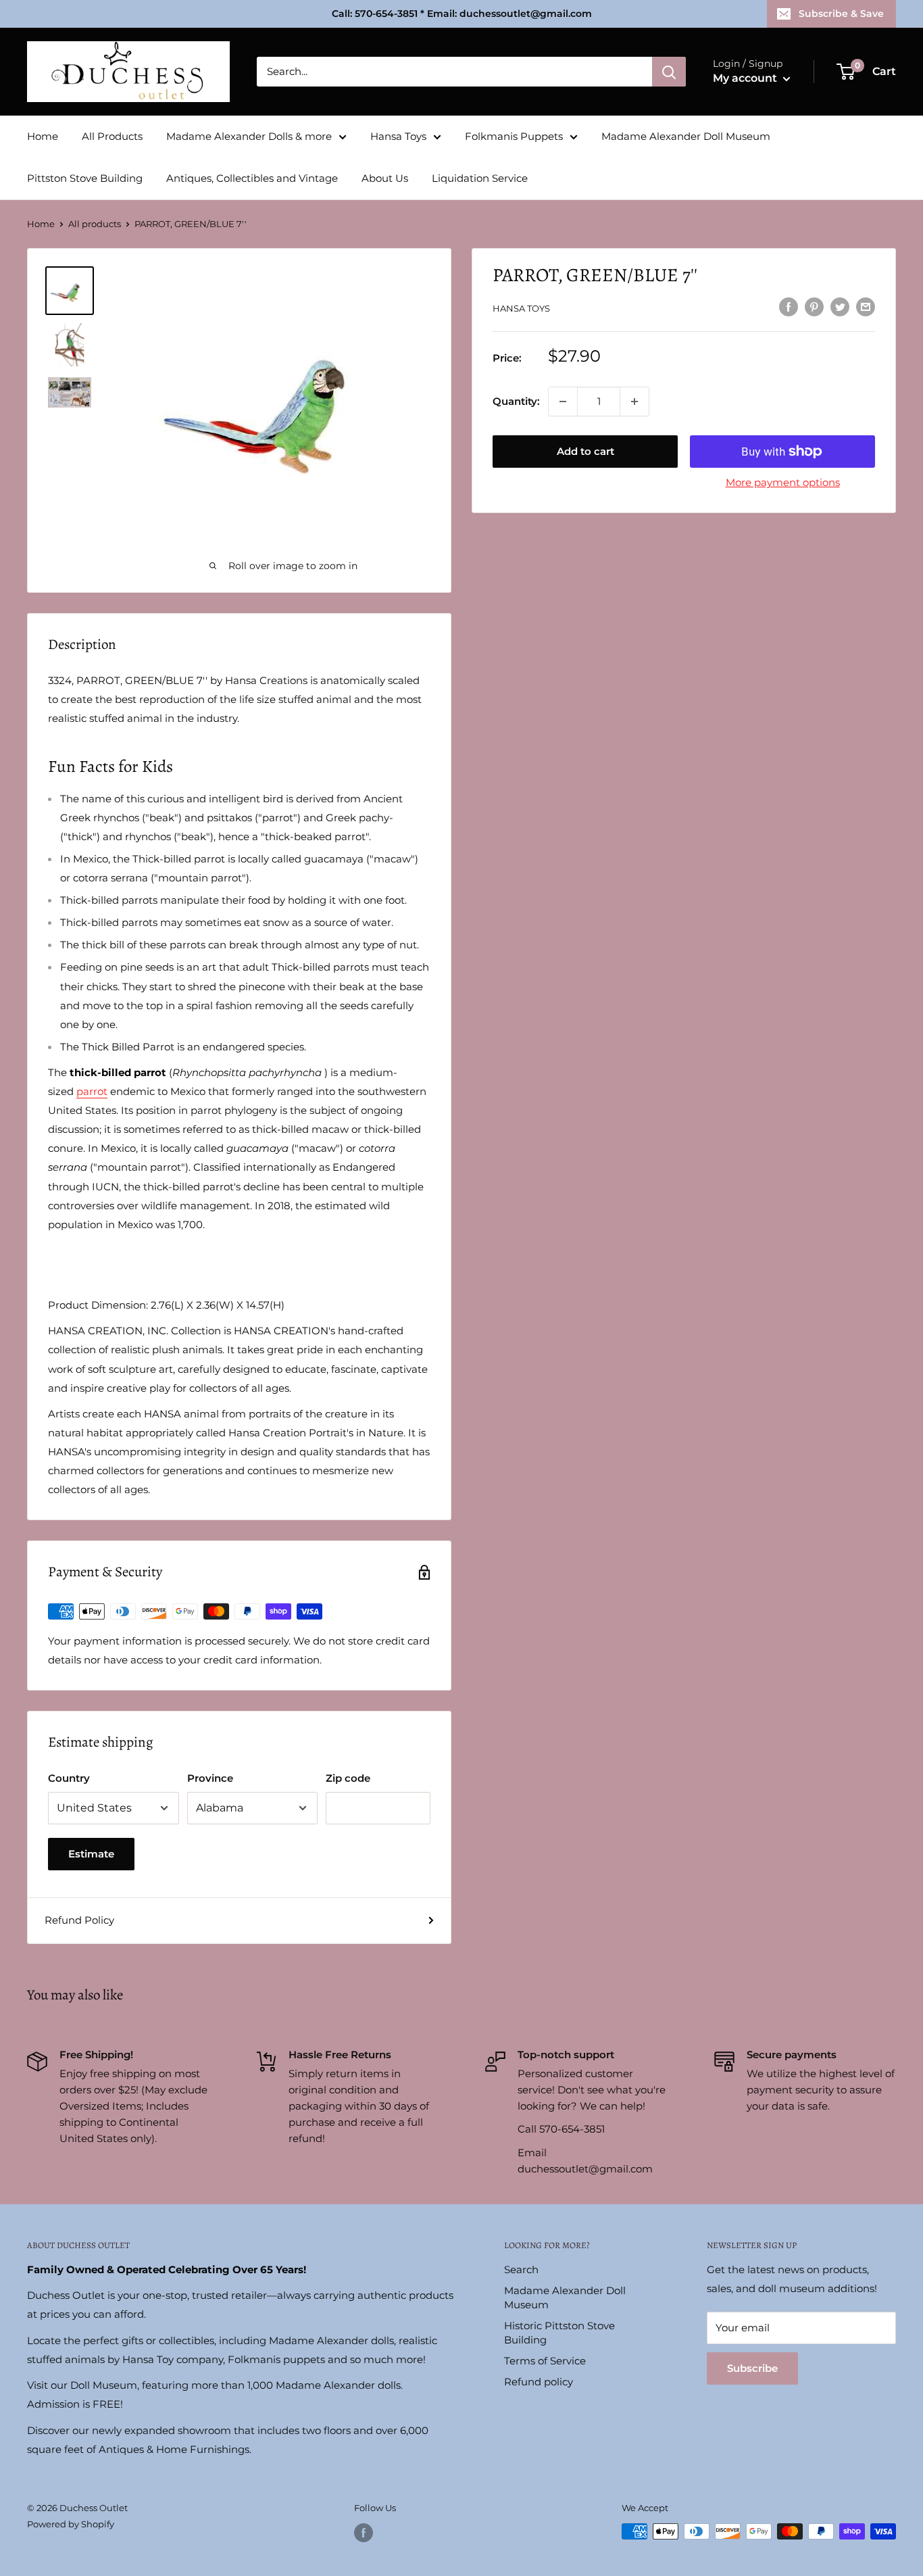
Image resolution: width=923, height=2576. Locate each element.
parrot (92, 1091)
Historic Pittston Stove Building (559, 2333)
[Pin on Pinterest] (814, 307)
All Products (112, 136)
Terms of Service (545, 2361)
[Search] (669, 72)
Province (210, 1778)
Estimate (91, 1854)
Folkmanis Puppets (514, 136)
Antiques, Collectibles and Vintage (252, 178)
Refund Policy (79, 1920)
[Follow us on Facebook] (364, 2533)
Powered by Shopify (71, 2524)
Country (69, 1778)
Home (43, 136)
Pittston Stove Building (85, 178)
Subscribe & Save (841, 14)
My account (746, 78)
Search (521, 2269)
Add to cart (585, 451)
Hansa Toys (398, 136)
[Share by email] (866, 307)
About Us (385, 178)
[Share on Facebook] (789, 307)
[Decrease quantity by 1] (563, 402)
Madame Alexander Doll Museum (686, 136)
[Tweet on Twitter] (840, 307)
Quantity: (516, 401)
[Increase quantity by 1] (634, 402)
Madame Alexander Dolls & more (249, 136)
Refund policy (539, 2382)
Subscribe (752, 2368)
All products (95, 224)
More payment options (783, 482)
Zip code (348, 1778)
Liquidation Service (480, 178)
